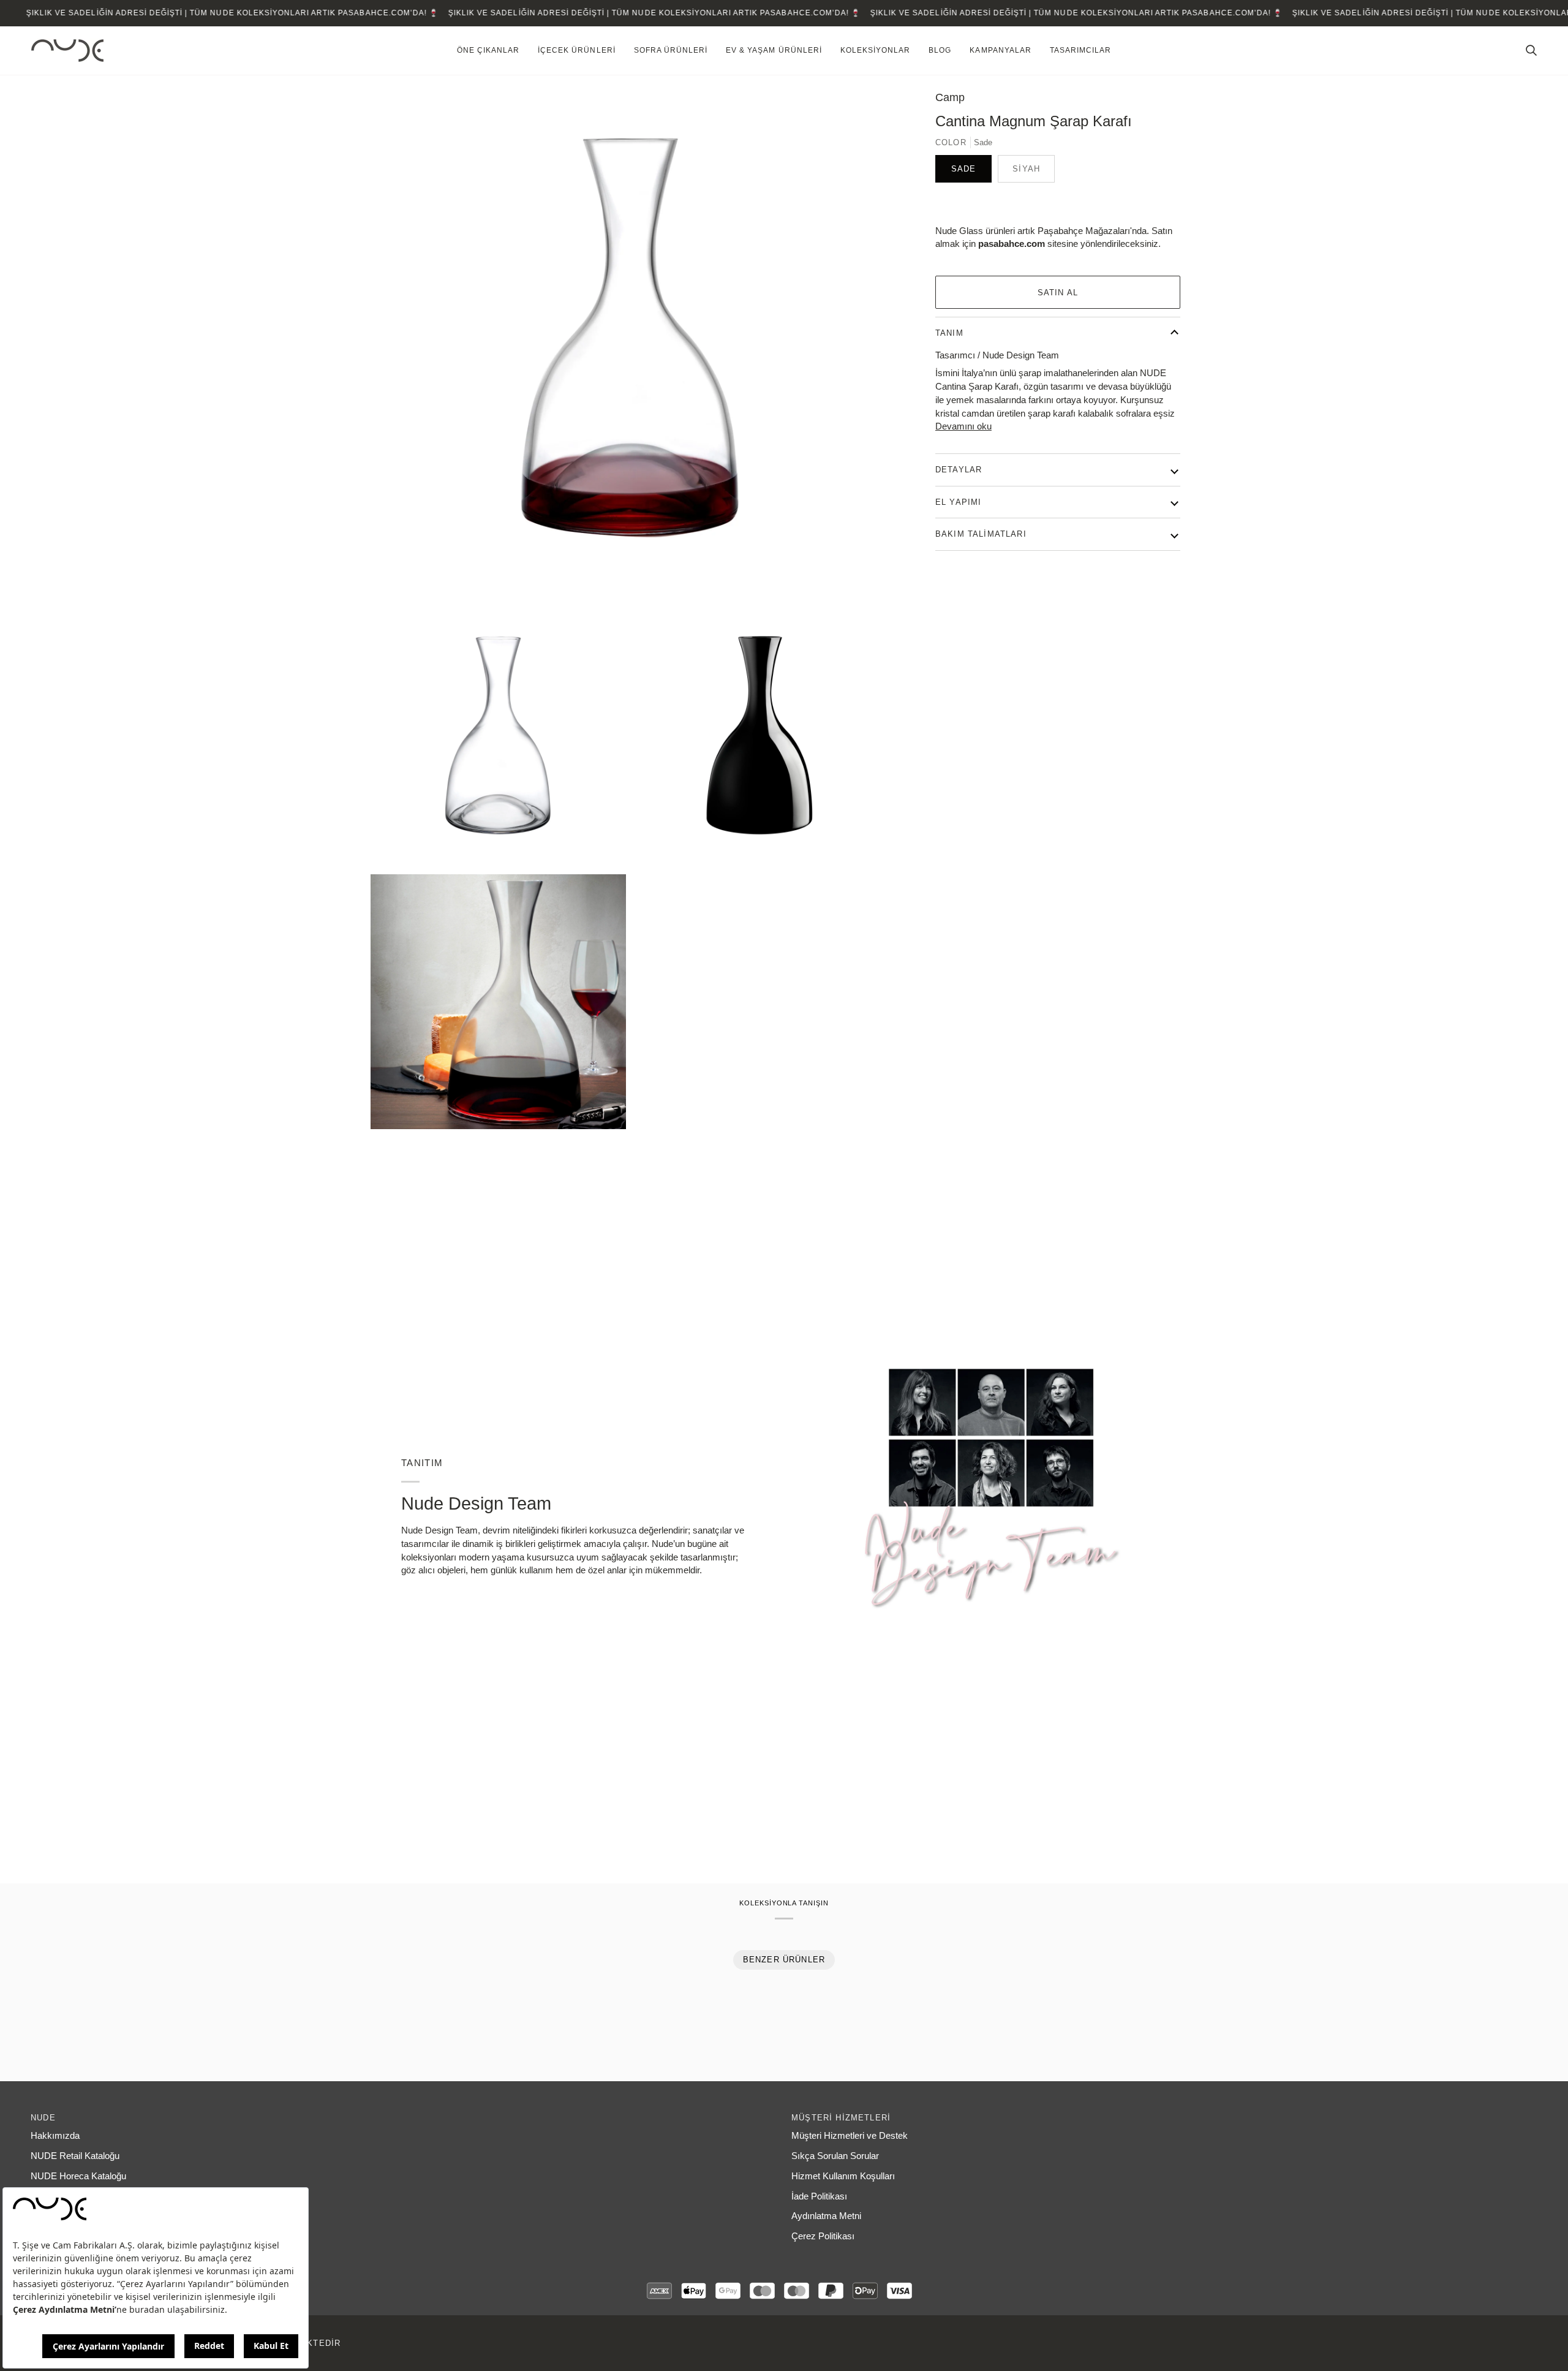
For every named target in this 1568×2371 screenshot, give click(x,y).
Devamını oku (963, 426)
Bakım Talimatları (981, 534)
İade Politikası (819, 2196)
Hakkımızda (55, 2136)
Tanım (949, 333)
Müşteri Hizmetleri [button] (841, 2118)
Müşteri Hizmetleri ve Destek (850, 2136)
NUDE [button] (43, 2118)
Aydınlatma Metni (826, 2216)
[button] (488, 51)
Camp (950, 97)
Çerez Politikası (823, 2236)
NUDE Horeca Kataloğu (78, 2176)
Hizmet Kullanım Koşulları (843, 2176)
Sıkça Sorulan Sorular (835, 2156)
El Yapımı (959, 502)
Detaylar (959, 470)
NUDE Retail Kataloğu (75, 2156)
